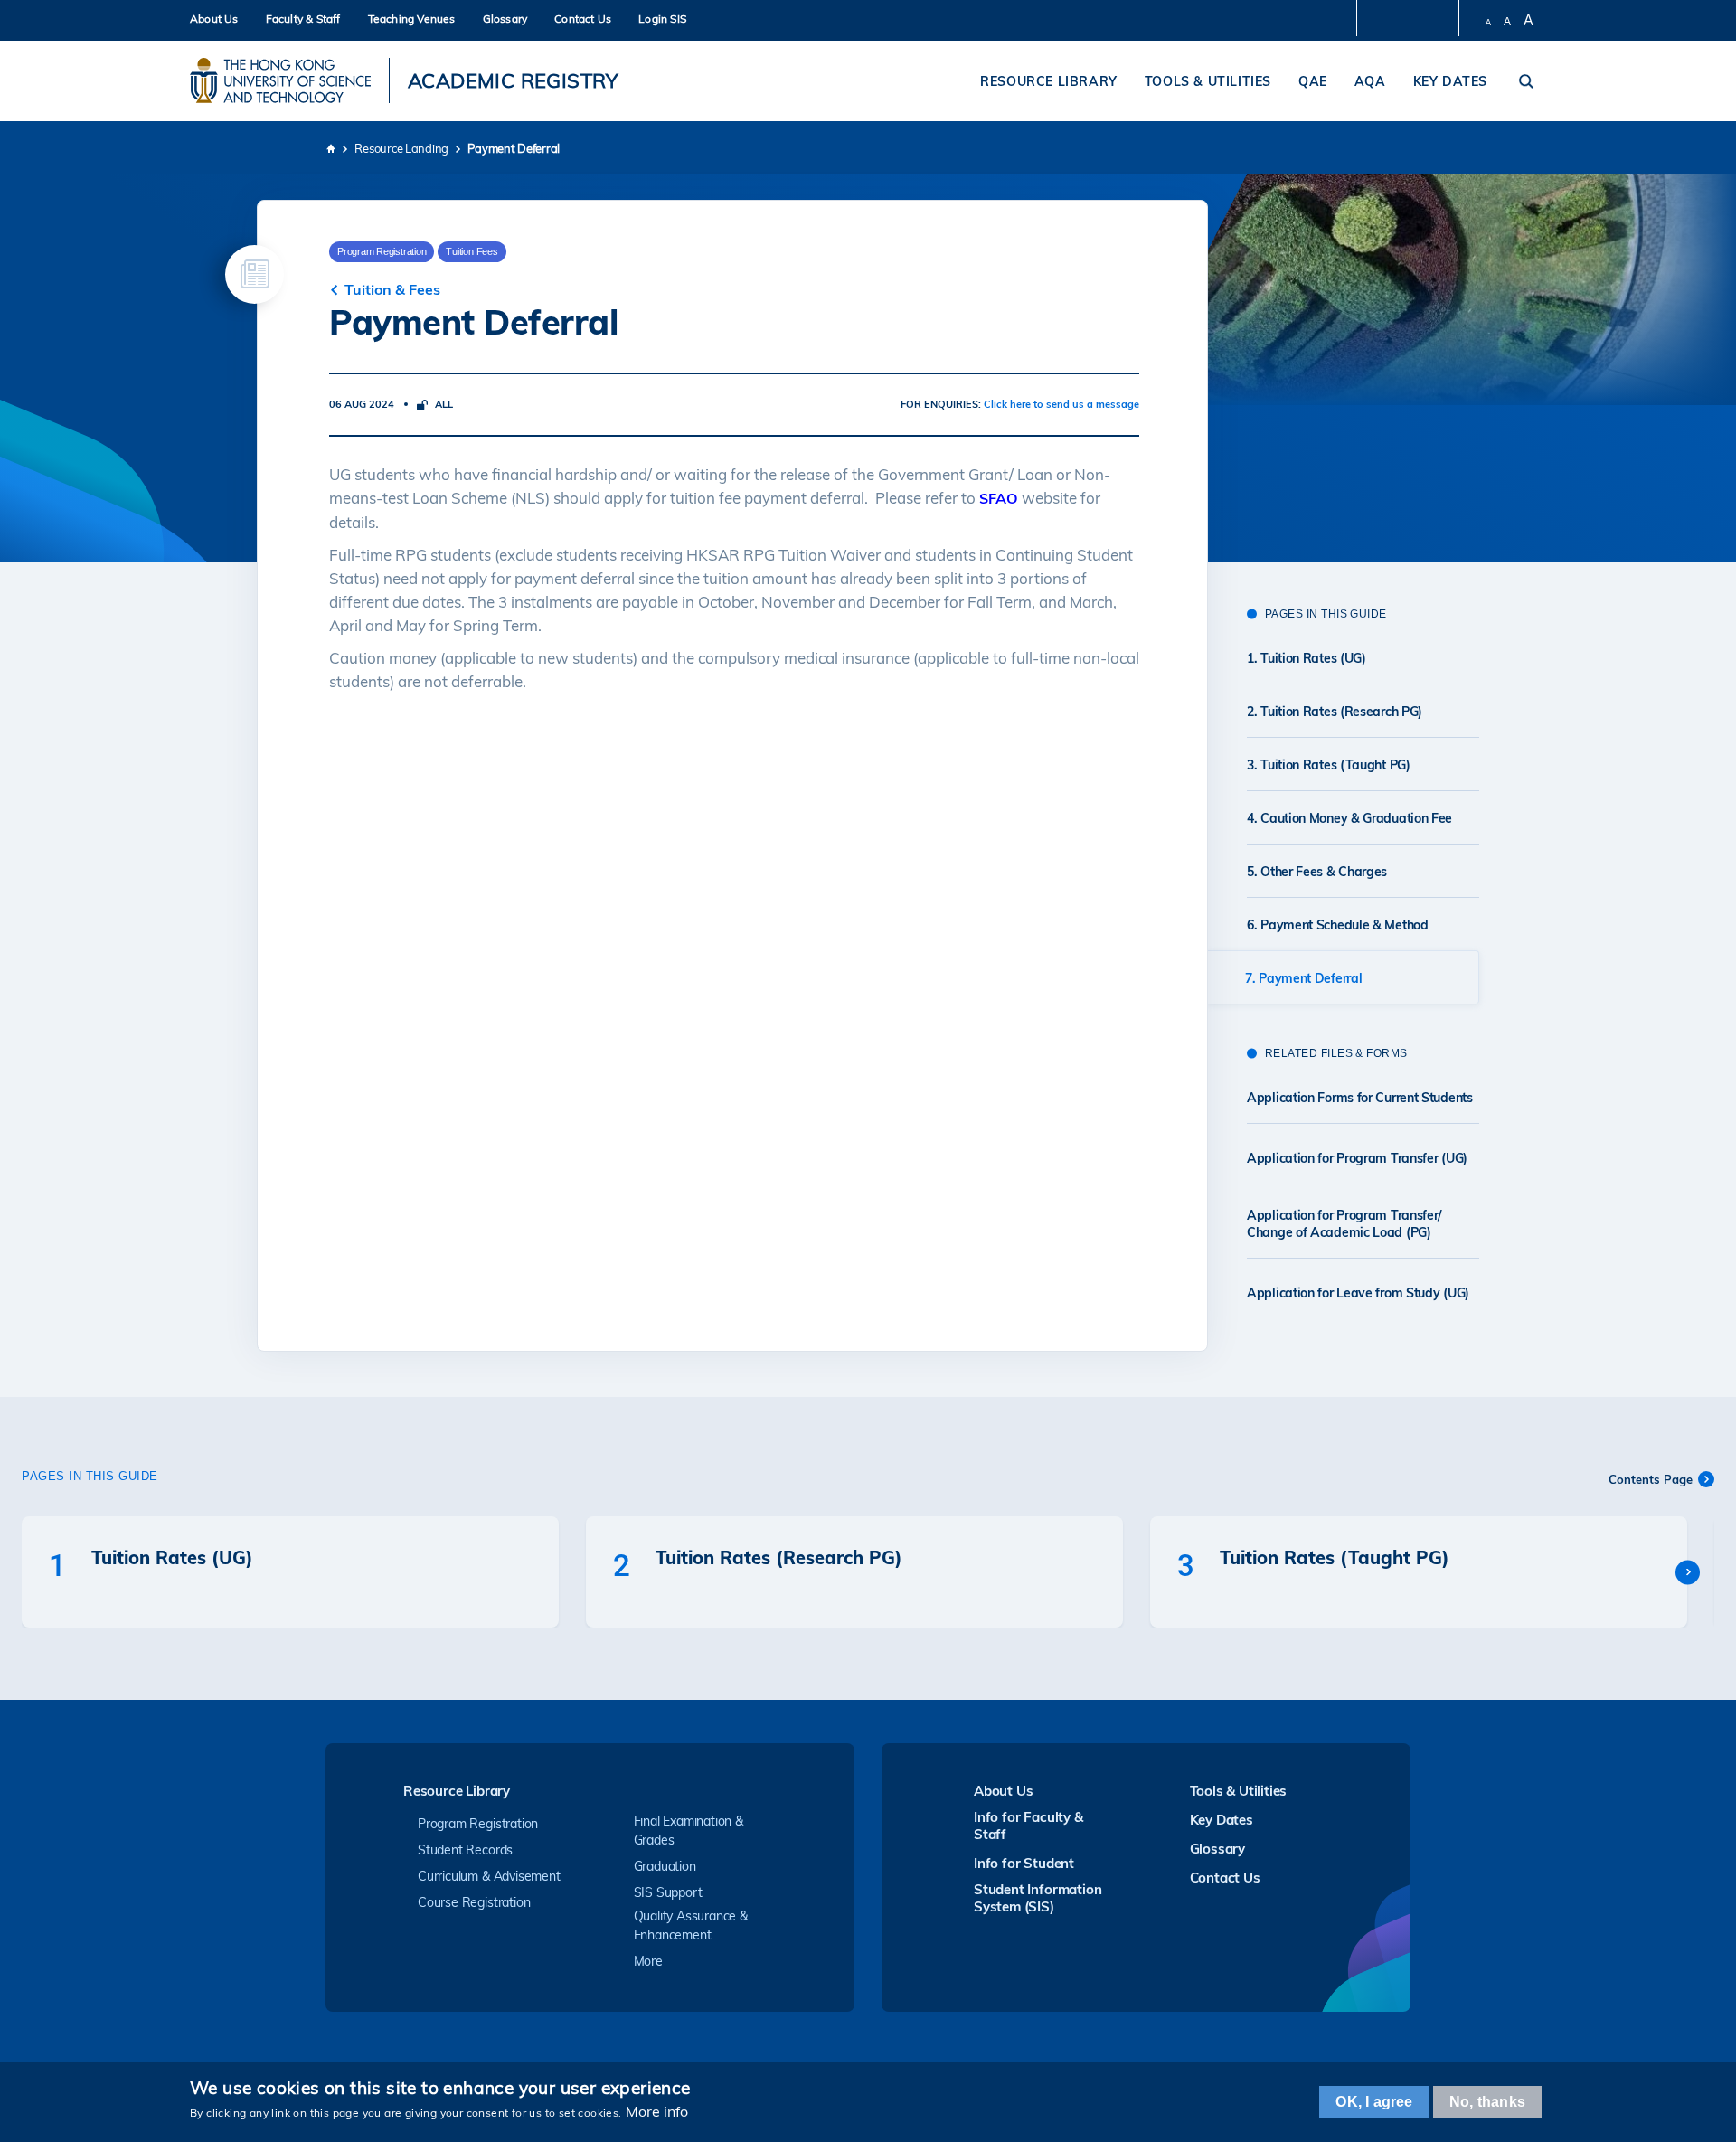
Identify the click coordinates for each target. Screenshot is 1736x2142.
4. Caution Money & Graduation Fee (1349, 818)
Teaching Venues (412, 19)
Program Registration (478, 1824)
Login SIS (662, 19)
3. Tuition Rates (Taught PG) (1329, 765)
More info (657, 2111)
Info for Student (1024, 1863)
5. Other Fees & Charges (1317, 872)
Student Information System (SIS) (1038, 1898)
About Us (214, 19)
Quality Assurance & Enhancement (691, 1925)
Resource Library (1049, 81)
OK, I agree (1374, 2102)
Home (330, 148)
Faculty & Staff (303, 19)
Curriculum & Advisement (489, 1876)
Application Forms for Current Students (1360, 1098)
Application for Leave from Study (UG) (1358, 1293)
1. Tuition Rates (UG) (1307, 658)
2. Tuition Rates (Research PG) (1335, 712)
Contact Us (583, 19)
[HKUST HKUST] (280, 80)
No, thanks (1487, 2102)
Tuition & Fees (392, 289)
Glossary (505, 19)
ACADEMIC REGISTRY (513, 80)
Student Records (465, 1850)
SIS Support (668, 1892)
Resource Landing (401, 148)
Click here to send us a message (1061, 404)
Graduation (665, 1866)
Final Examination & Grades (689, 1831)
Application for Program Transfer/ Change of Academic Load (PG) (1344, 1224)
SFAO (1000, 498)
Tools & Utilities (1208, 81)
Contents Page (1651, 1479)
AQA (1370, 81)
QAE (1313, 81)
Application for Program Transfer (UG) (1357, 1158)
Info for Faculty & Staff (1028, 1826)
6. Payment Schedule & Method (1338, 925)
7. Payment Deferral (1303, 978)
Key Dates (1450, 81)
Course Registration (474, 1902)
